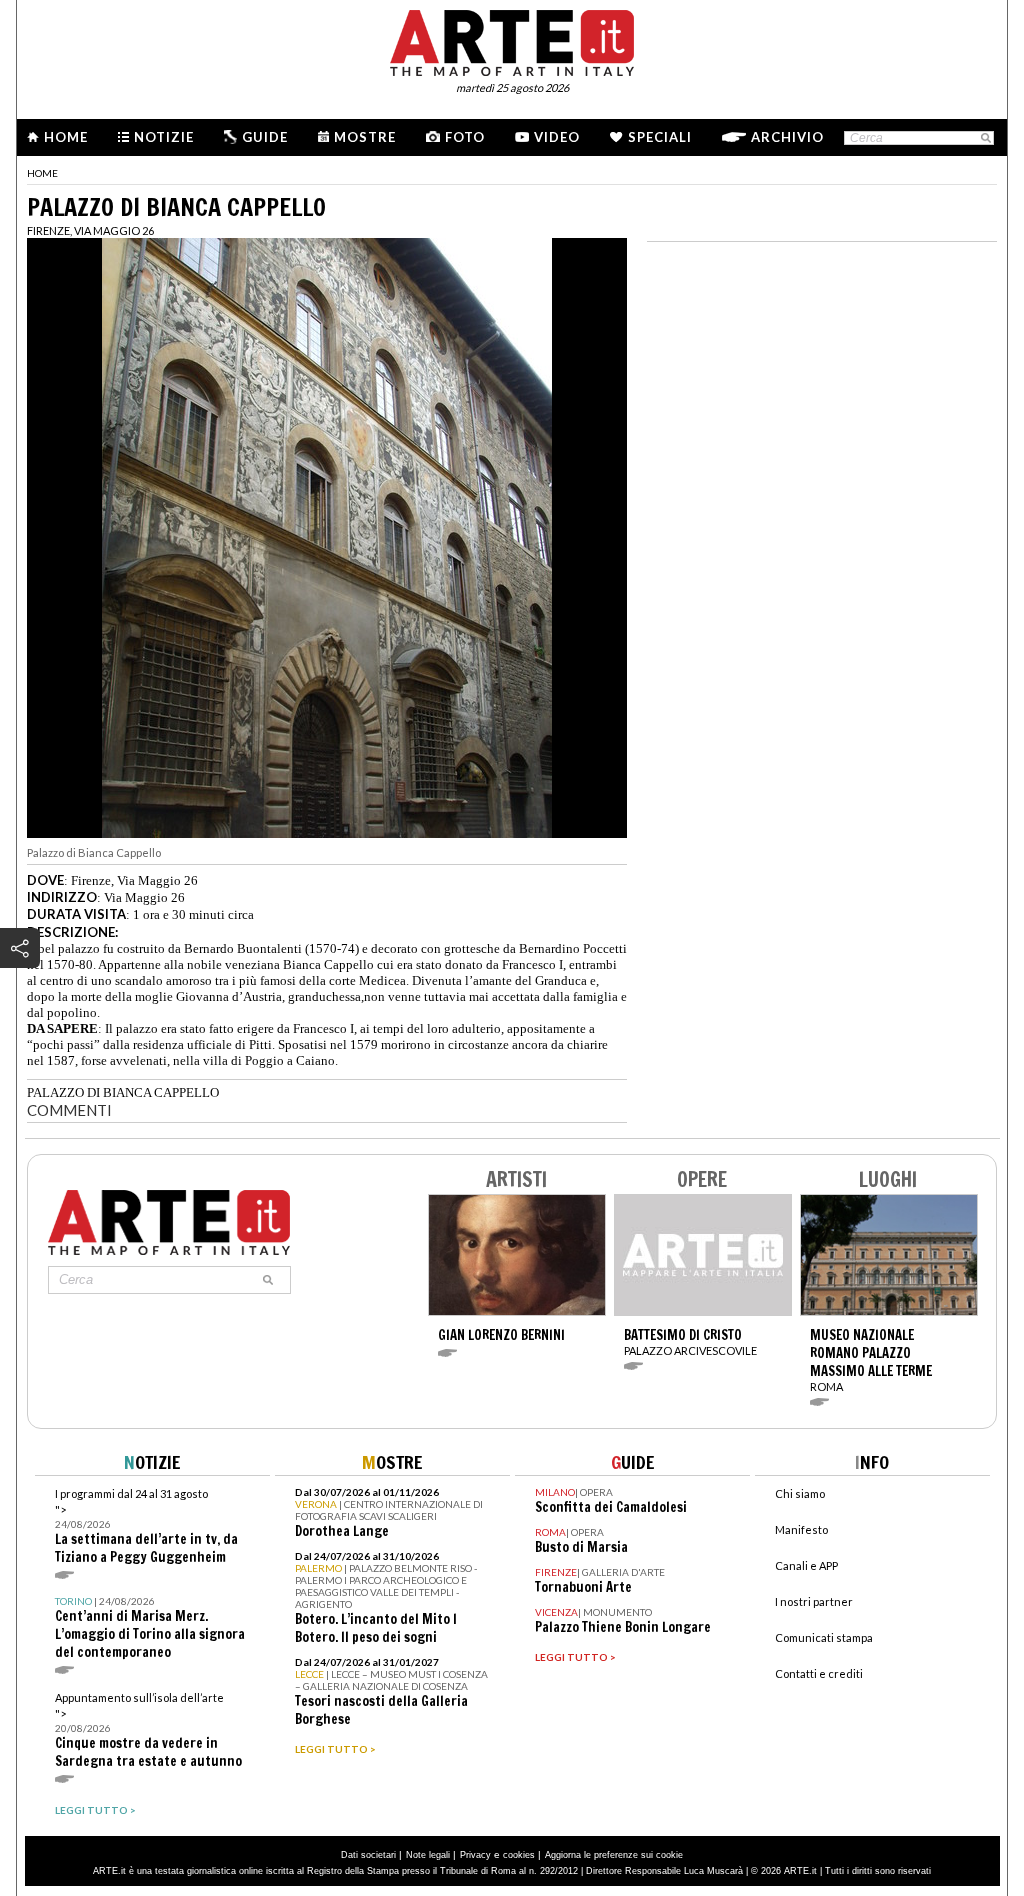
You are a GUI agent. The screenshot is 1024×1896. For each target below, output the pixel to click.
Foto (465, 137)
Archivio (787, 137)
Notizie (164, 137)
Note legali (428, 1855)
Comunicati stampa (824, 1637)
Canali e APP (806, 1565)
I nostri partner (814, 1601)
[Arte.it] (512, 40)
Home (66, 137)
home (42, 173)
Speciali (660, 137)
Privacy (475, 1855)
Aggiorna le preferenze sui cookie (614, 1855)
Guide (265, 137)
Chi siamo (800, 1493)
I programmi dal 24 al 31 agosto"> (146, 1526)
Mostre (365, 137)
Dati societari (368, 1855)
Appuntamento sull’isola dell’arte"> (148, 1730)
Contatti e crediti (819, 1673)
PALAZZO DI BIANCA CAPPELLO (123, 1092)
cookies (519, 1855)
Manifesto (801, 1529)
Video (557, 137)
